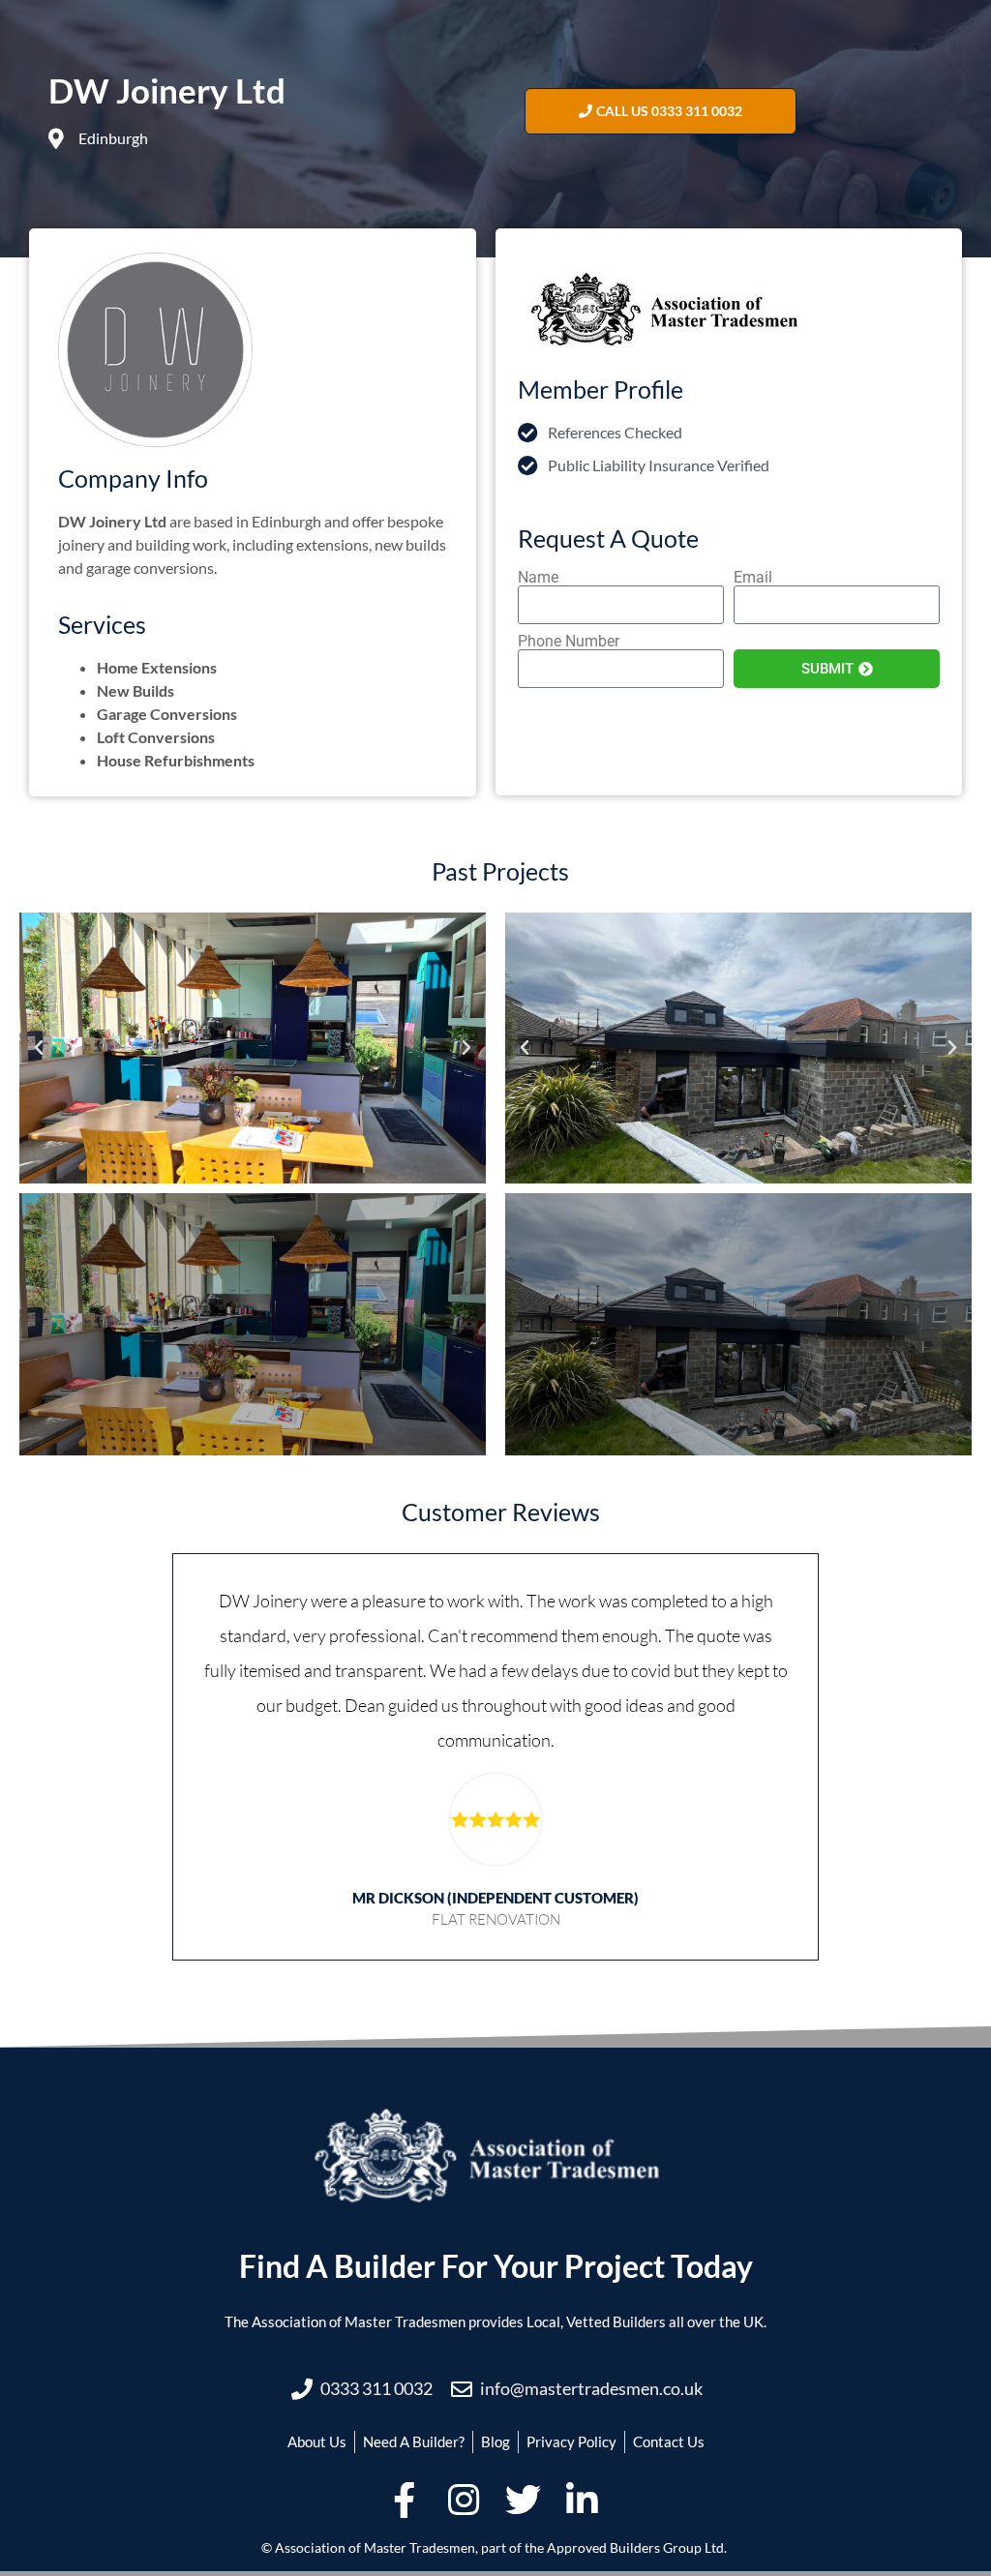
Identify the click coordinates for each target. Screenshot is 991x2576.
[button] (39, 1048)
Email (753, 578)
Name (538, 578)
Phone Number (569, 642)
